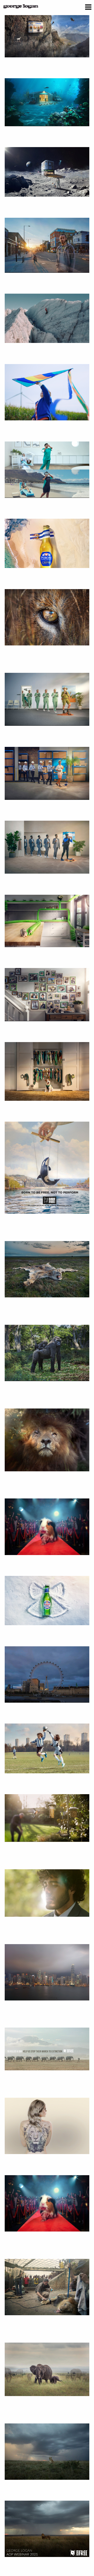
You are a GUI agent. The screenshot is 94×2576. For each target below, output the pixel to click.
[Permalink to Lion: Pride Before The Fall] (47, 1440)
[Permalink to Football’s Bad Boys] (47, 1748)
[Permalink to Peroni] (47, 543)
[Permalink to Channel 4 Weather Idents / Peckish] (47, 1818)
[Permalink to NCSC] (47, 33)
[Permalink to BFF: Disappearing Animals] (47, 2369)
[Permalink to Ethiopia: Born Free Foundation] (47, 2287)
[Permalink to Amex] (47, 470)
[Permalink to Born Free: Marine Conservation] (47, 1168)
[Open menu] (88, 8)
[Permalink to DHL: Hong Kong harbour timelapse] (47, 1972)
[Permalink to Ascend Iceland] (47, 318)
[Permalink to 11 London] (47, 245)
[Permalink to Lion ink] (47, 2126)
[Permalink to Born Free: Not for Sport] (47, 617)
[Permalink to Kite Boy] (47, 392)
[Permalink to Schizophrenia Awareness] (47, 1893)
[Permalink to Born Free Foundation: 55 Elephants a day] (47, 2049)
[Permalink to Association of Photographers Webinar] (47, 2529)
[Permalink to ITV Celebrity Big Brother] (47, 2203)
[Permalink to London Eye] (47, 1674)
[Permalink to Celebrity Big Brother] (47, 1527)
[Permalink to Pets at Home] (47, 921)
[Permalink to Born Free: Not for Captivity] (47, 1353)
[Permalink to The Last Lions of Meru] (47, 2452)
